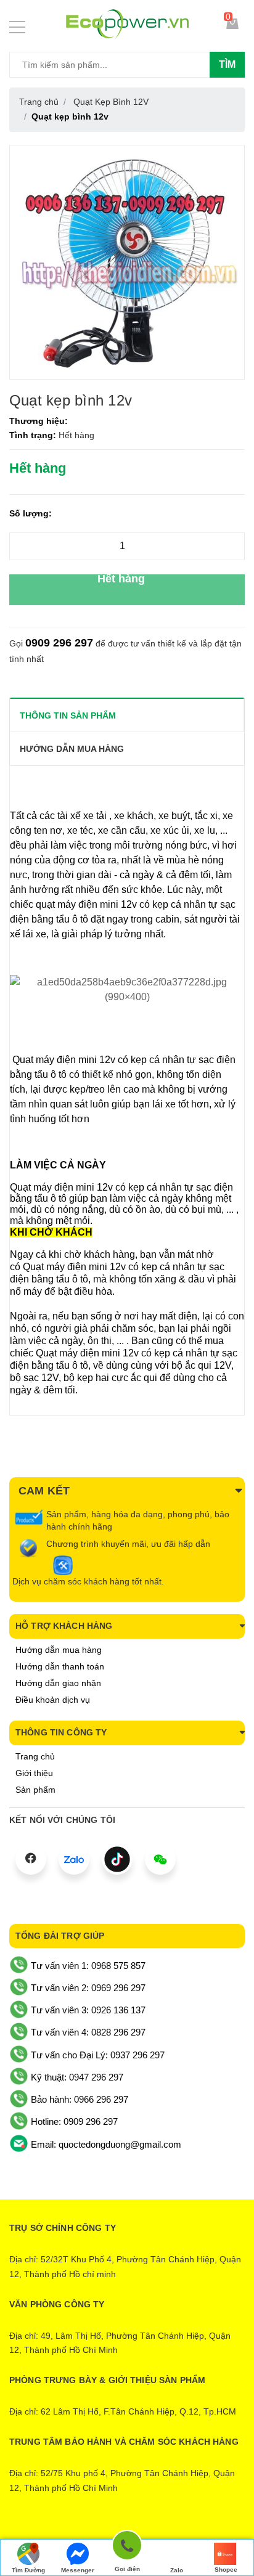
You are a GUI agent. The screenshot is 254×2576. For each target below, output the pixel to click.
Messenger (78, 2570)
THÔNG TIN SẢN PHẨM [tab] (68, 715)
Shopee (226, 2570)
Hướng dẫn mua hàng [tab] (72, 749)
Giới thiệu (34, 1773)
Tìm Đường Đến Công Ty (29, 2571)
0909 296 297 (59, 643)
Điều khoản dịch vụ (53, 1700)
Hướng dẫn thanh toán (60, 1666)
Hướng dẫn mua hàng (59, 1650)
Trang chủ (35, 1756)
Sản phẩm (35, 1790)
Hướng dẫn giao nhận (58, 1683)
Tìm (227, 64)
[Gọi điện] (127, 2547)
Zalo (177, 2570)
